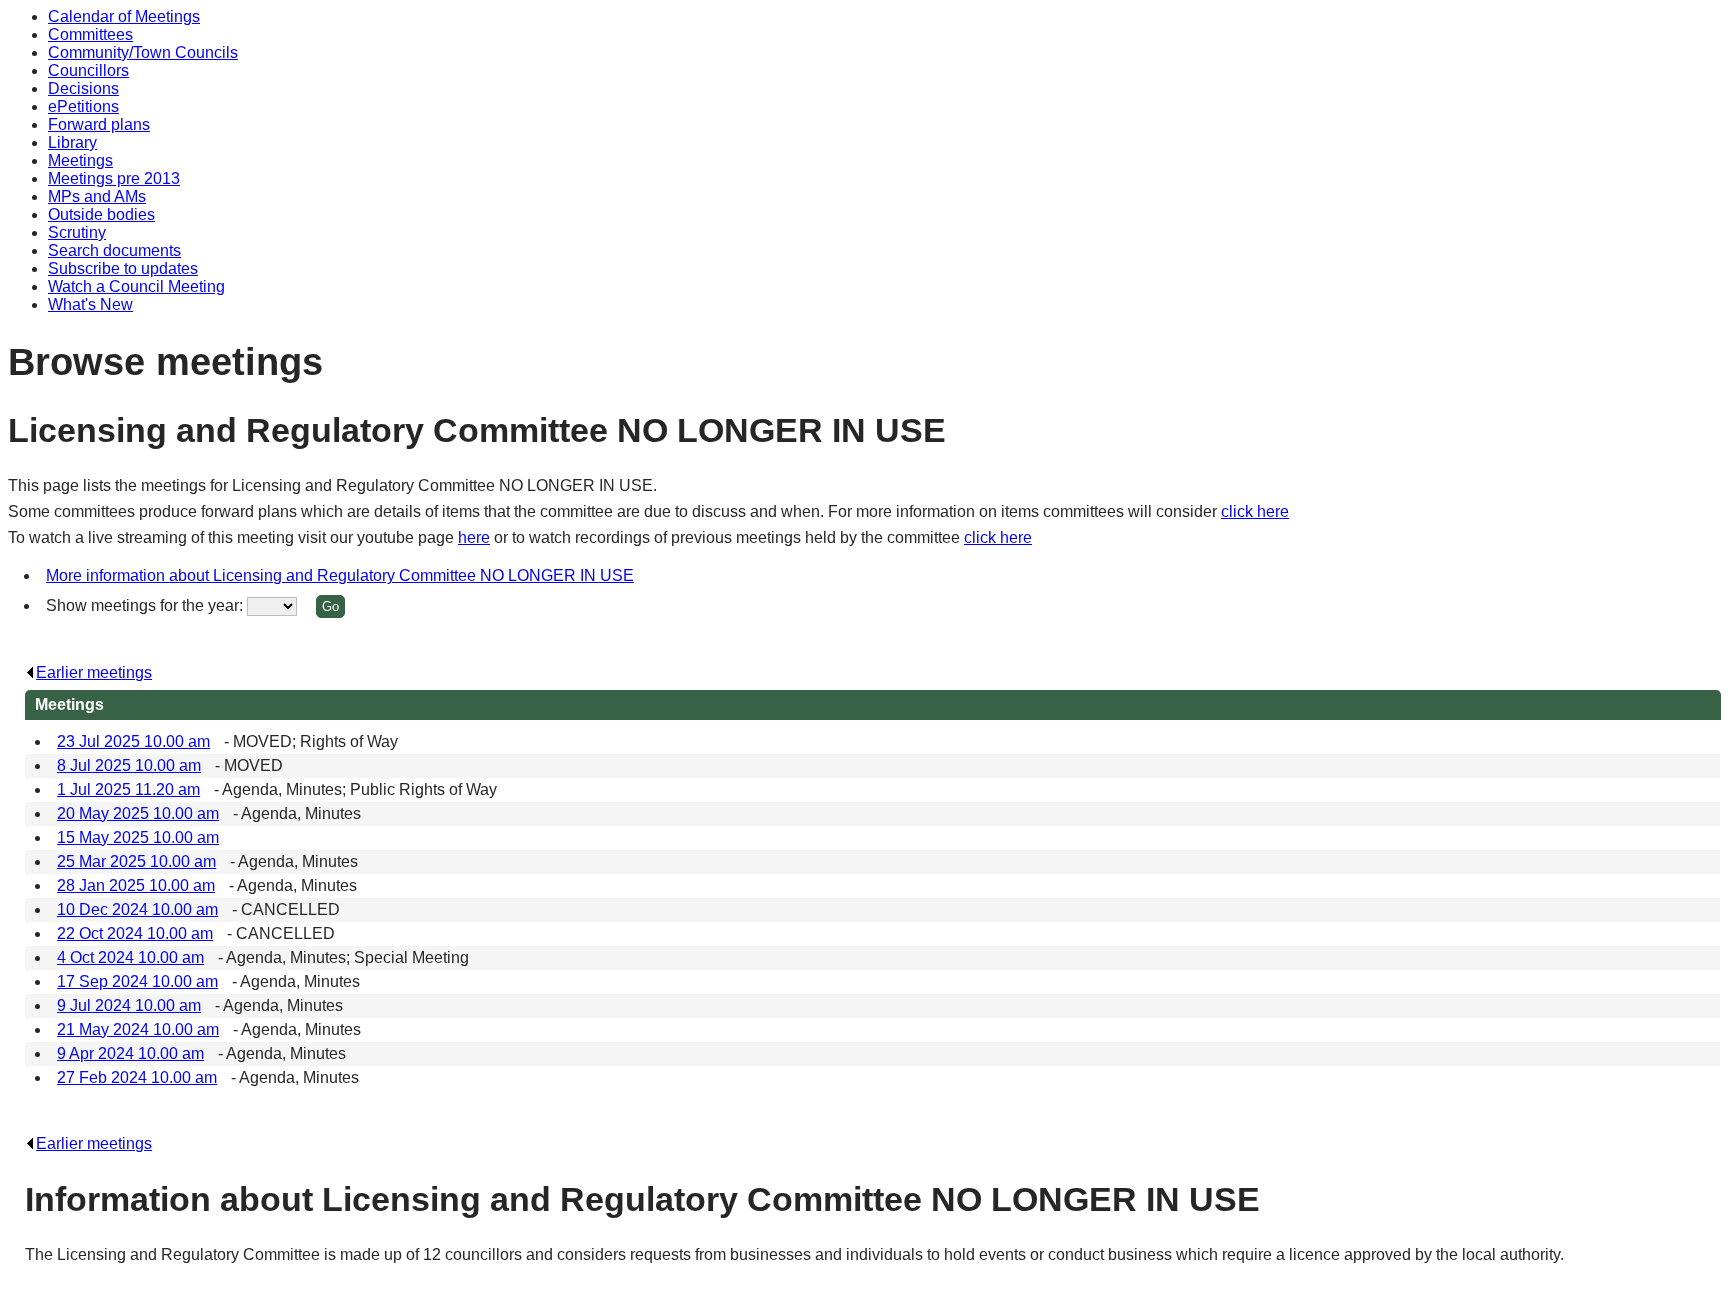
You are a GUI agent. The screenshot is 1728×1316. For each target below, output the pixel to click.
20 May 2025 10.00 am (138, 813)
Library (72, 142)
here (474, 537)
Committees (90, 34)
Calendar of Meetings (124, 16)
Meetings (80, 160)
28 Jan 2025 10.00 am (136, 885)
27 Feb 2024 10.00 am (137, 1077)
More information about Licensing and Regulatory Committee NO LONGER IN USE (340, 575)
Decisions (83, 88)
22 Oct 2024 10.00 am (135, 933)
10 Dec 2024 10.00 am (137, 909)
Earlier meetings (94, 672)
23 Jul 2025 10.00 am (133, 741)
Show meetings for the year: (146, 605)
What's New (90, 304)
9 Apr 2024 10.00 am (130, 1053)
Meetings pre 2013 (114, 178)
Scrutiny (77, 232)
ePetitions (83, 106)
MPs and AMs (97, 196)
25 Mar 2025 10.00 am (136, 861)
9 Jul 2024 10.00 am (129, 1005)
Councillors (88, 70)
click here (1255, 511)
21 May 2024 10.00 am (138, 1029)
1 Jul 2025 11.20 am (128, 789)
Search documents (114, 250)
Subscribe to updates (123, 268)
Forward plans (99, 124)
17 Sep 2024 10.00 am (137, 981)
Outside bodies (101, 214)
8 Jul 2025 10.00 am (129, 765)
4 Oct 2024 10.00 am (130, 957)
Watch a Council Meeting (136, 286)
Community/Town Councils (143, 52)
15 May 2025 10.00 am (138, 837)
